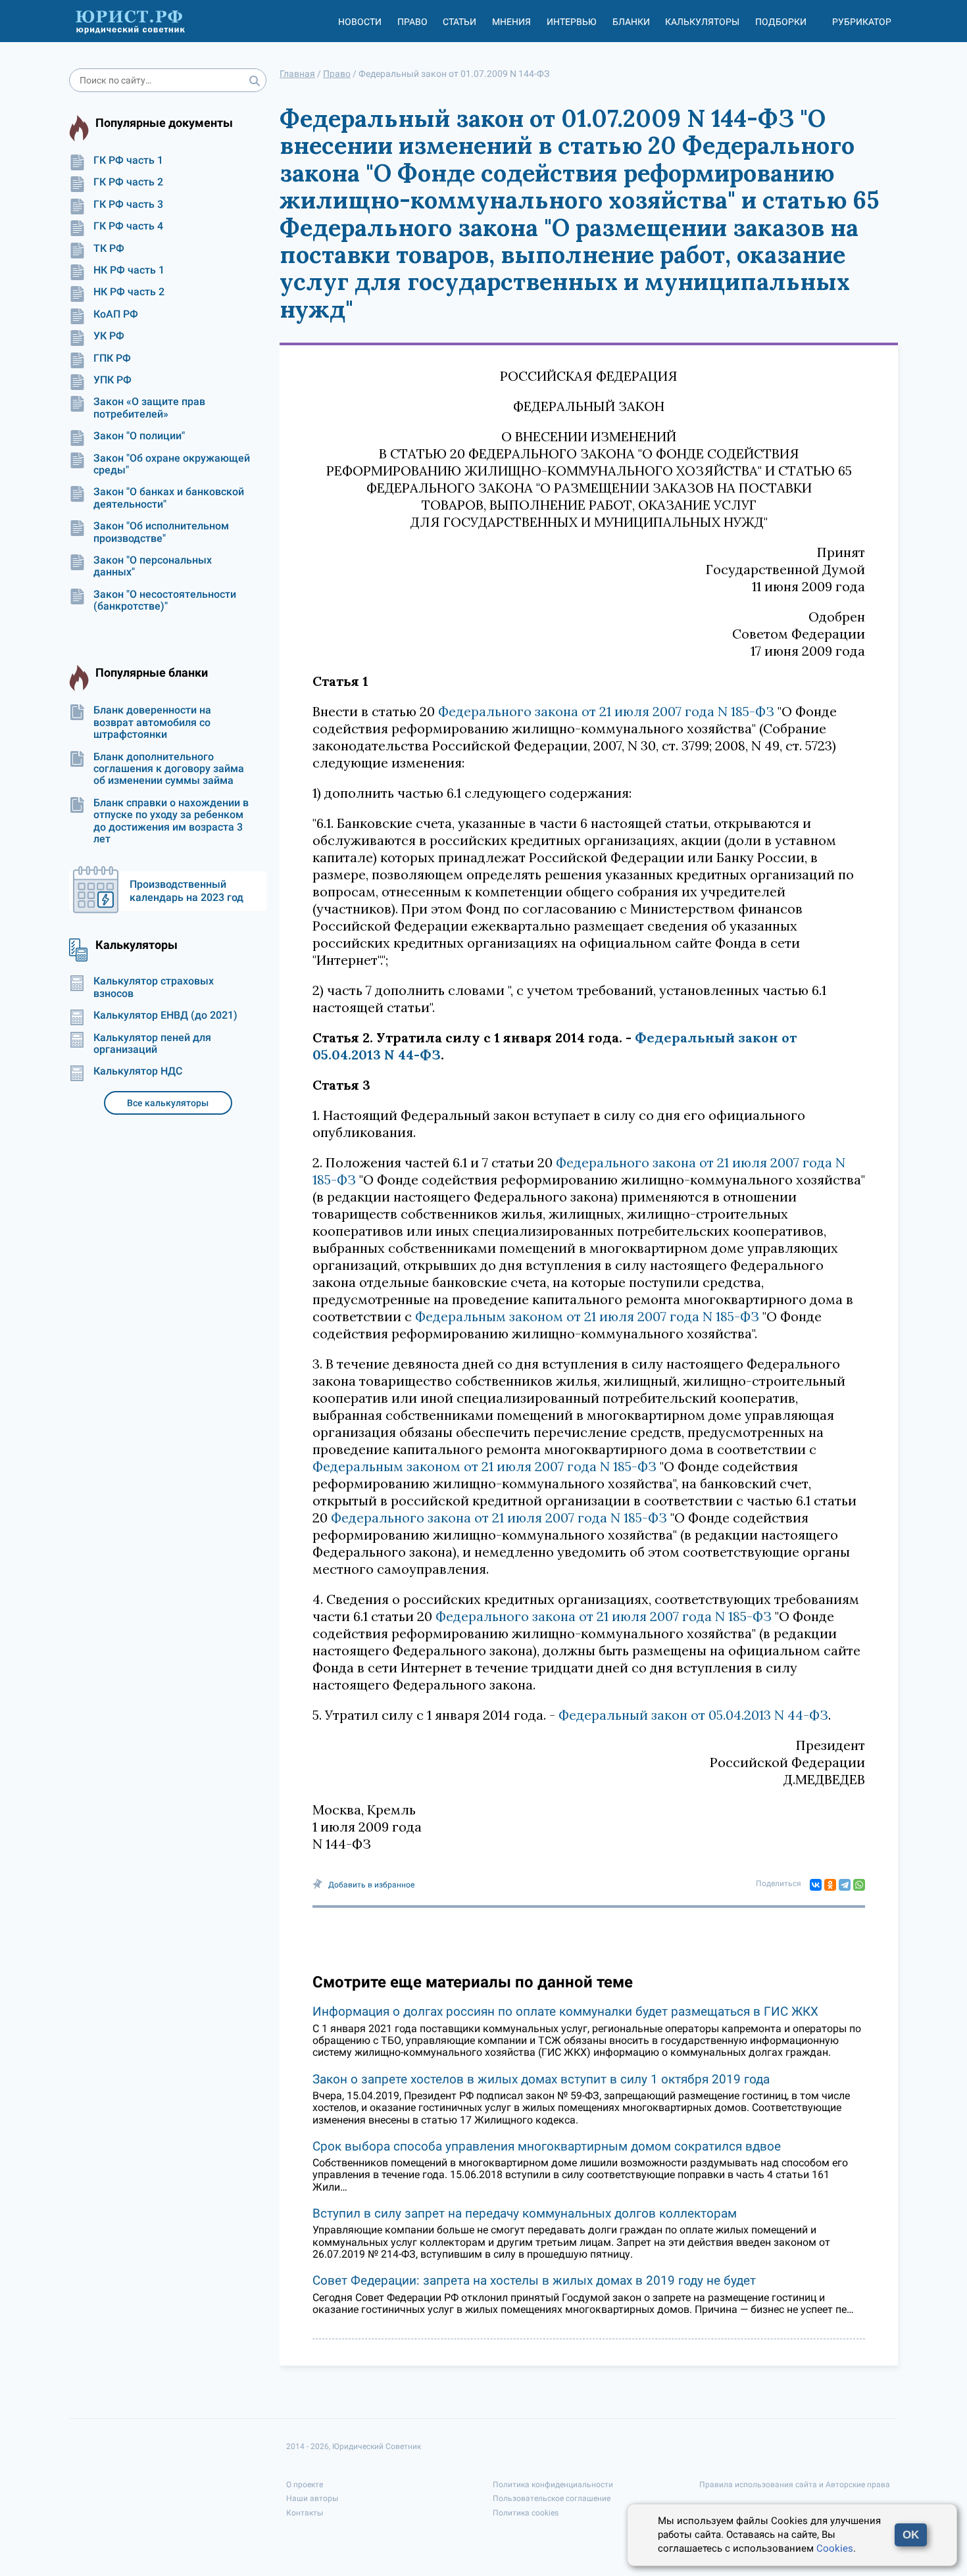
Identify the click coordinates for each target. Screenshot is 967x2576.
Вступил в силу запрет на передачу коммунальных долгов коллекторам (525, 2213)
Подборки (781, 22)
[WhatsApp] (859, 1885)
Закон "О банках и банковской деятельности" (169, 498)
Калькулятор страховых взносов (154, 987)
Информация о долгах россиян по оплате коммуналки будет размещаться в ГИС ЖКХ (565, 2011)
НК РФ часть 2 (129, 292)
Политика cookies (526, 2513)
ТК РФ (109, 249)
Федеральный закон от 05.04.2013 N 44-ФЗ (693, 1715)
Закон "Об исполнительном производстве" (161, 532)
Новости (360, 22)
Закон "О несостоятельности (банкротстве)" (165, 600)
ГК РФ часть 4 (128, 226)
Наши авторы (312, 2498)
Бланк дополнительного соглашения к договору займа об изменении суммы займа (169, 769)
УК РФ (109, 336)
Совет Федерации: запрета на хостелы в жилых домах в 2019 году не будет (534, 2280)
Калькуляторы (702, 22)
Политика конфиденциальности (553, 2485)
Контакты (305, 2513)
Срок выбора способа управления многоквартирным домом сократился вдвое (547, 2146)
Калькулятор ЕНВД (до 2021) (165, 1015)
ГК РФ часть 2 (128, 182)
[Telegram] (845, 1885)
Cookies (835, 2548)
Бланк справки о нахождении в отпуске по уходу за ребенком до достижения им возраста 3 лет (171, 821)
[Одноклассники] (830, 1885)
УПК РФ (112, 380)
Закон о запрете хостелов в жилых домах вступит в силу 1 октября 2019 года (541, 2079)
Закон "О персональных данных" (153, 566)
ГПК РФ (112, 358)
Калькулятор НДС (138, 1071)
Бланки (631, 22)
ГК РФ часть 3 (128, 205)
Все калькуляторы (168, 1103)
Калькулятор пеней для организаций (152, 1044)
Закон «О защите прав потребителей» (149, 408)
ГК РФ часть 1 (128, 160)
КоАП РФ (116, 314)
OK (911, 2535)
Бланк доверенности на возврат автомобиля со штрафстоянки (152, 722)
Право (412, 22)
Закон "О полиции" (139, 436)
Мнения (511, 22)
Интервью (572, 22)
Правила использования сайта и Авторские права (795, 2485)
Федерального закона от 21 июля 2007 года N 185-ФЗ (606, 711)
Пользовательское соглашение (552, 2498)
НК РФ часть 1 (129, 270)
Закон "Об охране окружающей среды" (172, 464)
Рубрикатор (862, 22)
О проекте (305, 2485)
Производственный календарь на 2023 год (186, 891)
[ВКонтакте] (816, 1885)
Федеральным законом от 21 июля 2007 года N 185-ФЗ (587, 1316)
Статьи (459, 22)
